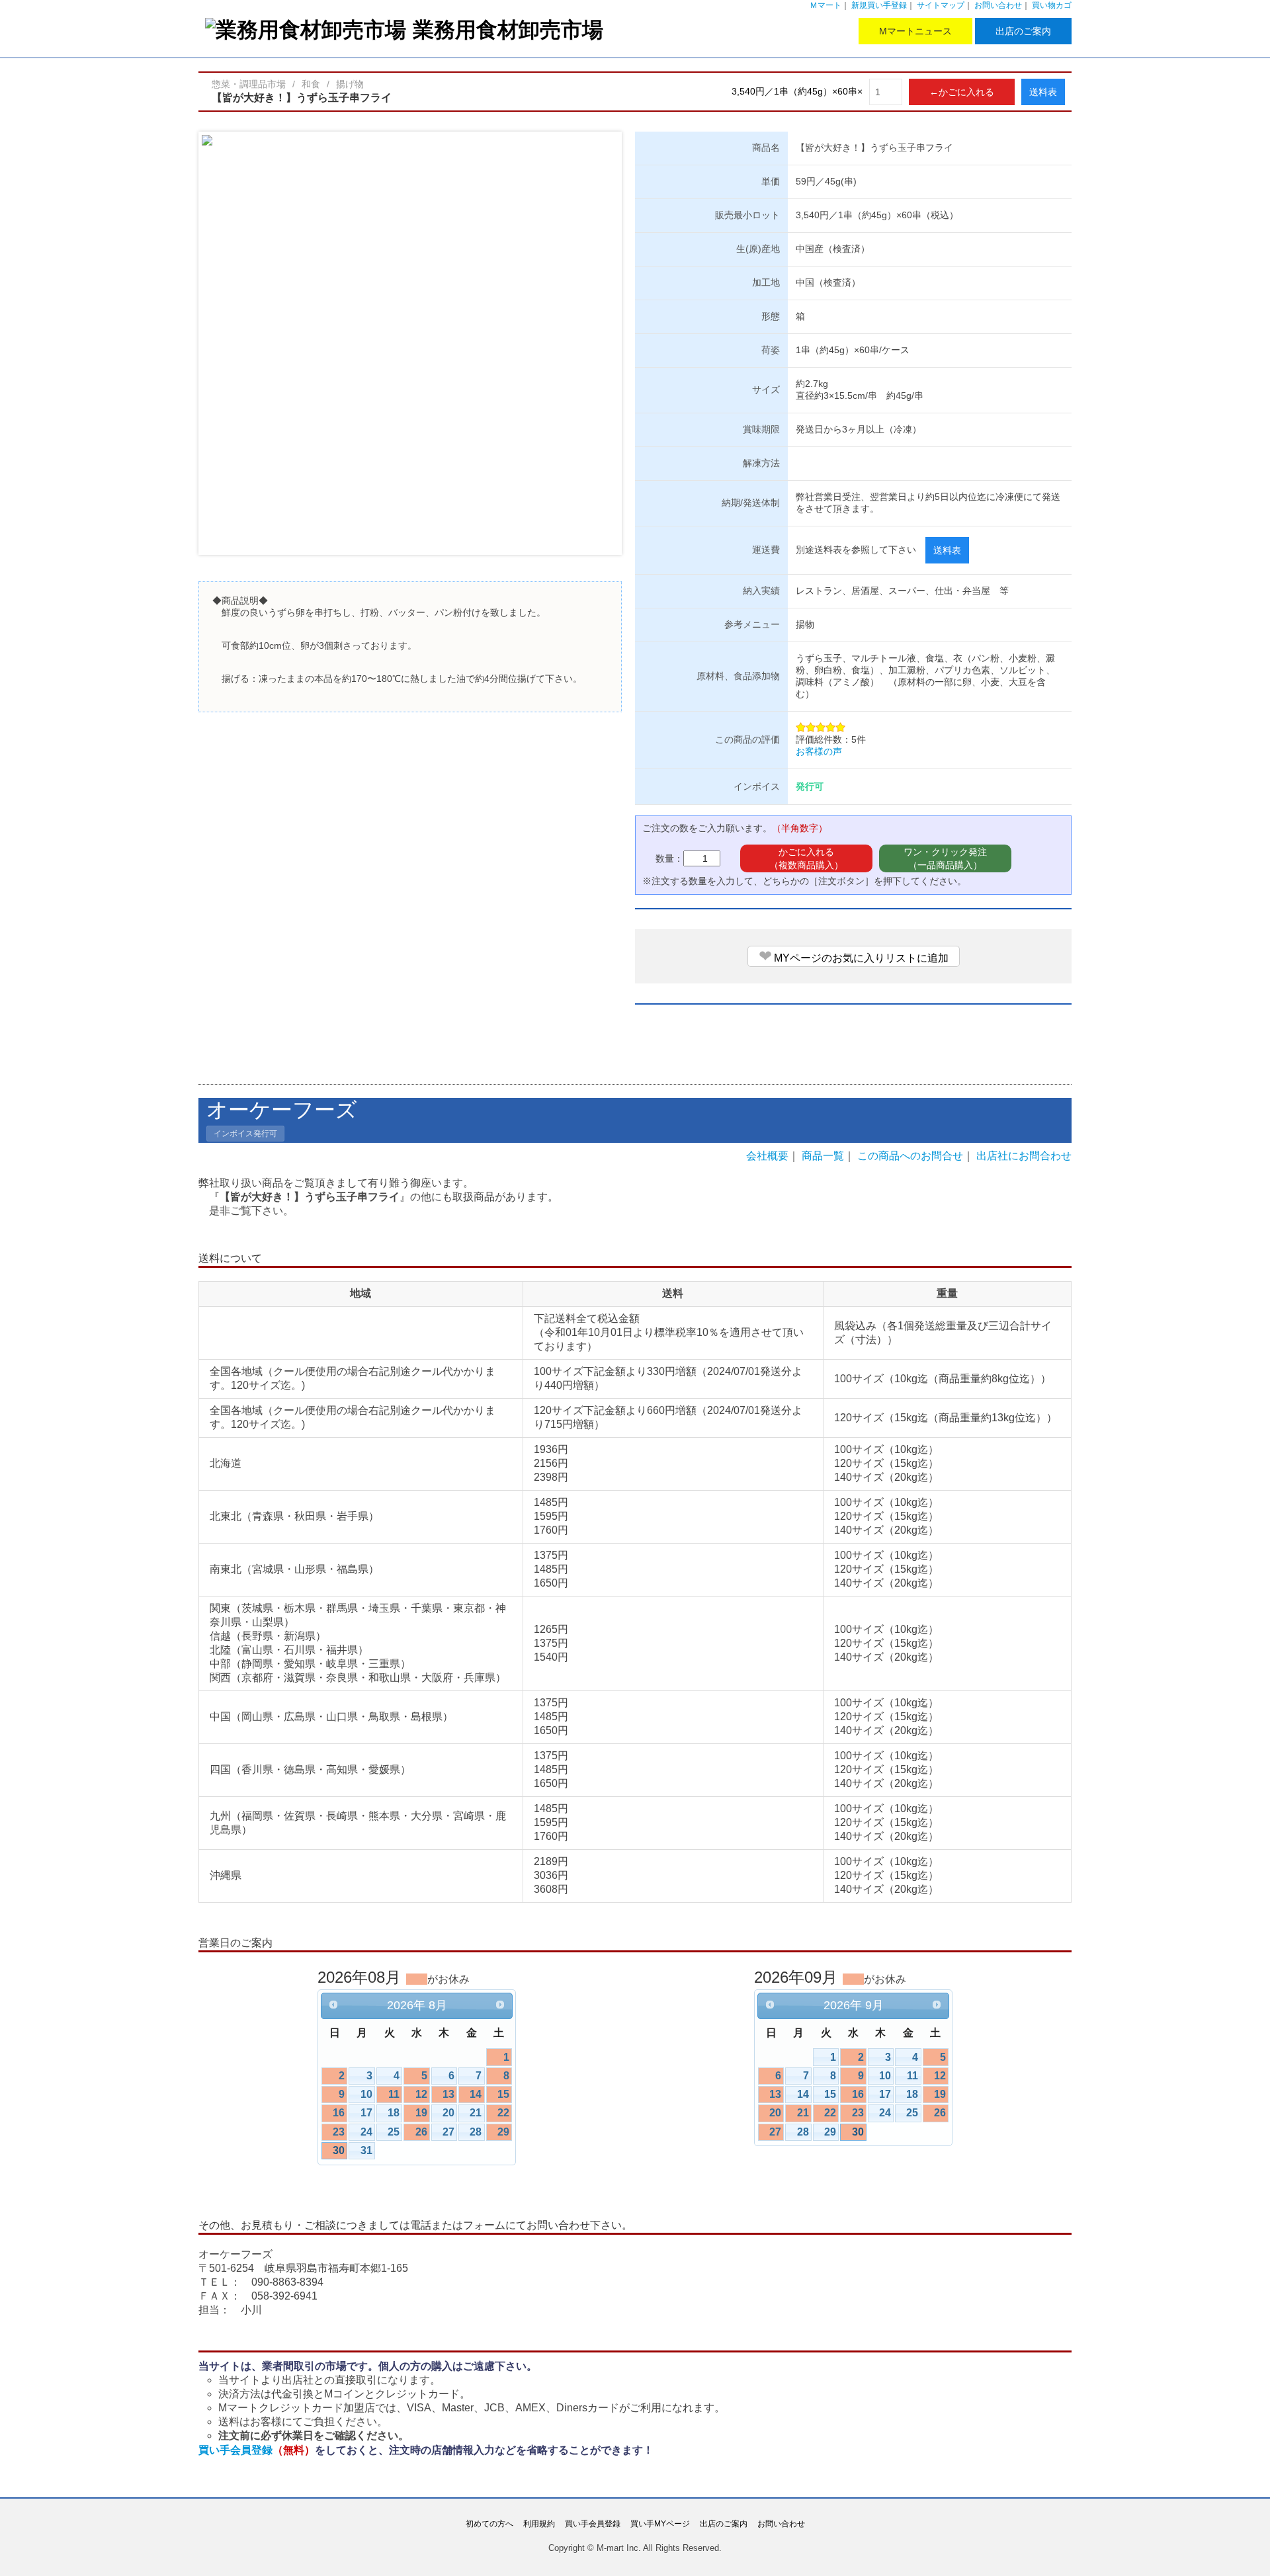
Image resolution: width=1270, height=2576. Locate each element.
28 (476, 2132)
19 (421, 2113)
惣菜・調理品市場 (249, 84)
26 (421, 2132)
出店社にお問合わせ (1024, 1156)
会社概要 (767, 1156)
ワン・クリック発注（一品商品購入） (945, 858)
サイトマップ (941, 5)
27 (448, 2132)
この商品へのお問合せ (910, 1156)
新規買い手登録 (879, 5)
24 (366, 2132)
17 (366, 2113)
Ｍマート (825, 5)
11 (394, 2094)
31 (366, 2150)
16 (339, 2113)
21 (476, 2113)
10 (366, 2094)
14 (476, 2094)
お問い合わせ (998, 5)
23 (339, 2132)
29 (503, 2132)
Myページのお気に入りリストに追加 (854, 956)
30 (339, 2150)
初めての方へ (489, 2524)
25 (394, 2132)
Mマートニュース (915, 31)
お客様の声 (819, 751)
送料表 (1043, 92)
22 (503, 2113)
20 (448, 2113)
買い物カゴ (1052, 5)
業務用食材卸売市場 (508, 29)
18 (394, 2113)
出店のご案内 (1023, 31)
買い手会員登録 (257, 2450)
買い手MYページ (660, 2524)
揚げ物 (350, 84)
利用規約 (539, 2524)
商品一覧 (823, 1156)
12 (421, 2094)
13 (448, 2094)
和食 (311, 84)
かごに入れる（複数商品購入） (806, 858)
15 (503, 2094)
